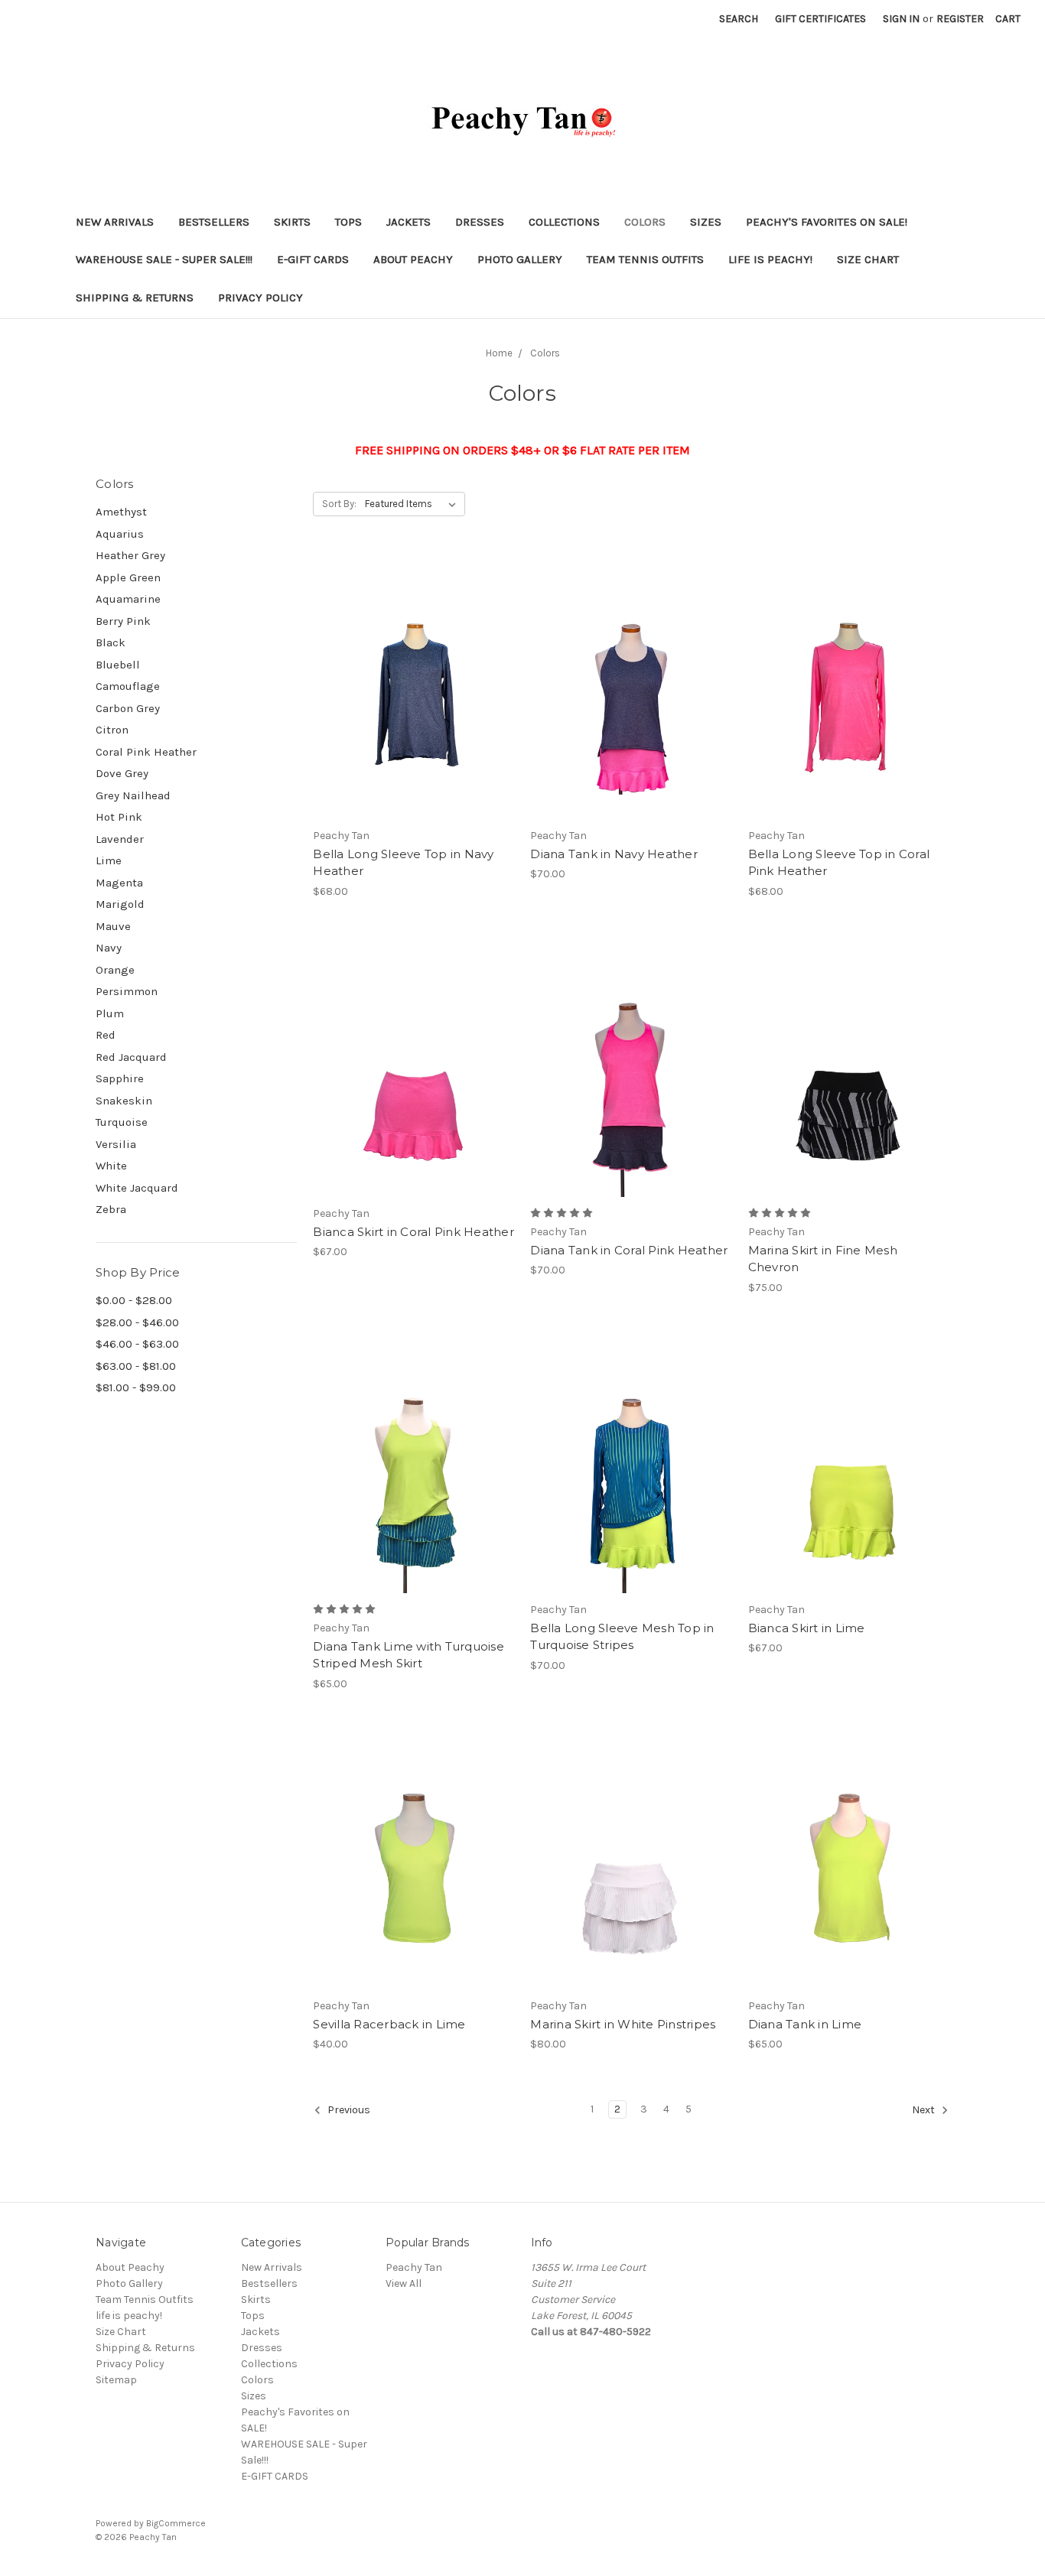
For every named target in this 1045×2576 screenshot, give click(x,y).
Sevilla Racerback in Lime (389, 2024)
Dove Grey (122, 773)
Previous (348, 2110)
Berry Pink (123, 621)
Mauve (113, 926)
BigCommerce (176, 2523)
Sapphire (120, 1078)
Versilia (116, 1144)
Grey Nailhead (133, 795)
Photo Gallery (520, 259)
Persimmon (127, 991)
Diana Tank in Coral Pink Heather (629, 1250)
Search (739, 19)
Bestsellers (214, 222)
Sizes (706, 222)
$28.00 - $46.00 (137, 1322)
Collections (564, 222)
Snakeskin (124, 1101)
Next (925, 2110)
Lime (109, 860)
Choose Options (414, 714)
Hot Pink (119, 817)
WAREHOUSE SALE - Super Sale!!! (164, 259)
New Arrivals (115, 222)
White (111, 1166)
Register (960, 19)
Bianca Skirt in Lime (807, 1628)
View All (404, 2283)
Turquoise (122, 1122)
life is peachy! (770, 259)
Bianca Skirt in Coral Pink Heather (413, 1232)
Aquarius (120, 534)
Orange (115, 970)
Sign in (901, 19)
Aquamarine (128, 599)
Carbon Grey (128, 708)
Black (111, 642)
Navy (109, 948)
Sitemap (116, 2380)
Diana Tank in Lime (805, 2024)
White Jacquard (137, 1188)
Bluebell (118, 665)
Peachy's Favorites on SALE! (827, 222)
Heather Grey (130, 555)
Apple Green (128, 577)
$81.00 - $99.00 (136, 1387)
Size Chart (868, 259)
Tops (348, 222)
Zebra (111, 1209)
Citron (112, 730)
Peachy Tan (414, 2267)
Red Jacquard (131, 1057)
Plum (110, 1013)
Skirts (292, 222)
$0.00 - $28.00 (134, 1300)
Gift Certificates (820, 19)
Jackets (409, 222)
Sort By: (339, 504)
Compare (409, 687)
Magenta (119, 883)
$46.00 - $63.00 (137, 1344)
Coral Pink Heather (146, 752)
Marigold (120, 904)
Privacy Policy (260, 298)
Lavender (120, 839)
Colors (645, 222)
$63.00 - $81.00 (136, 1366)
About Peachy (413, 259)
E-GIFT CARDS (313, 259)
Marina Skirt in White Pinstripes (623, 2024)
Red (106, 1035)
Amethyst (121, 512)
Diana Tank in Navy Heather (614, 854)
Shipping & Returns (135, 298)
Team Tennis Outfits (645, 259)
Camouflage (128, 686)
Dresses (480, 222)
